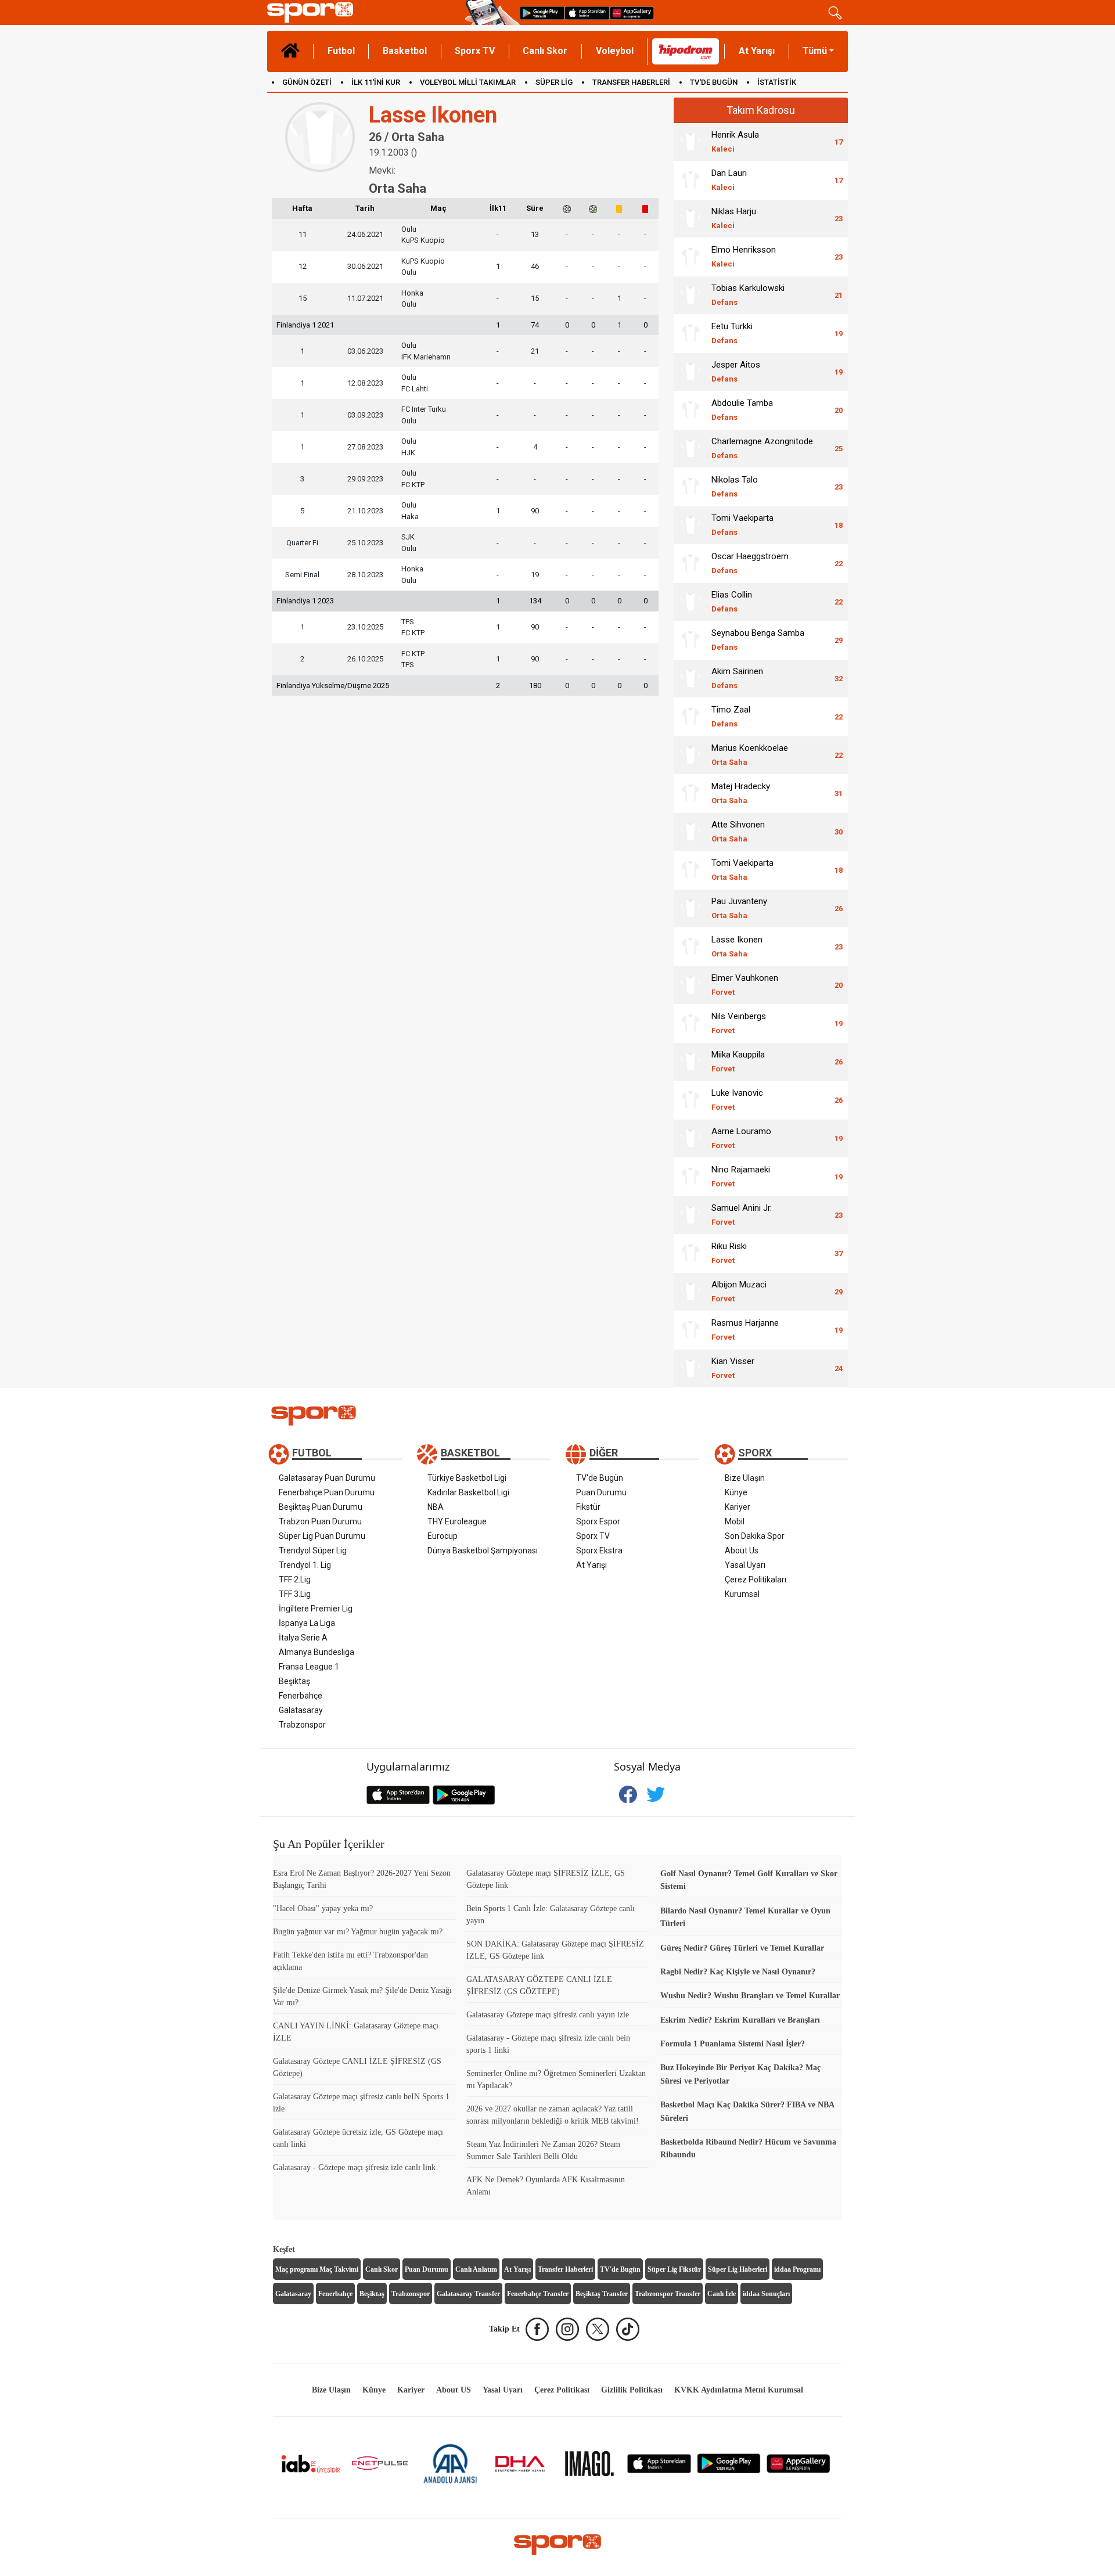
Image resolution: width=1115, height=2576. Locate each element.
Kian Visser (733, 1368)
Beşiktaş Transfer (602, 2294)
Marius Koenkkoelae (750, 755)
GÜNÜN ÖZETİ (307, 82)
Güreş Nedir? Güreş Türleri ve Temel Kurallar (742, 1948)
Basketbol (405, 51)
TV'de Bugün (600, 1478)
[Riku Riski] (690, 1253)
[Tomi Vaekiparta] (690, 525)
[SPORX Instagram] (567, 2329)
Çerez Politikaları (756, 1580)
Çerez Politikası (562, 2390)
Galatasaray (301, 1710)
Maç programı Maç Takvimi (317, 2269)
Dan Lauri (729, 180)
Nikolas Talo (735, 486)
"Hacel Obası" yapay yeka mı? (323, 1908)
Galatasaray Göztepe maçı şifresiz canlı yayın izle (548, 2015)
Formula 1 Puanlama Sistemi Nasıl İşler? (733, 2044)
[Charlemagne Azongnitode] (690, 448)
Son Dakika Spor (755, 1536)
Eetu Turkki (732, 333)
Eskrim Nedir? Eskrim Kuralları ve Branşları (740, 2020)
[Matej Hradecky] (690, 793)
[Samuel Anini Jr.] (690, 1215)
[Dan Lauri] (690, 180)
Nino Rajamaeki (741, 1176)
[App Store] (659, 2463)
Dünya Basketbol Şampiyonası (483, 1550)
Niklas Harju (734, 218)
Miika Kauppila (738, 1061)
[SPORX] (557, 2545)
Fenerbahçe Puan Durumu (327, 1492)
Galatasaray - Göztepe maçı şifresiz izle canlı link (354, 2167)
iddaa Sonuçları (766, 2294)
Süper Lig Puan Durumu (322, 1536)
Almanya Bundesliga (316, 1652)
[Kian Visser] (690, 1368)
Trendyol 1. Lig (305, 1565)
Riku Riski (729, 1253)
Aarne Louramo (741, 1138)
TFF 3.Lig (295, 1594)
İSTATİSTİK (777, 82)
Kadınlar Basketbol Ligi (468, 1492)
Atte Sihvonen (738, 831)
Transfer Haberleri (565, 2269)
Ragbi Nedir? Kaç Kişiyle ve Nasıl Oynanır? (738, 1972)
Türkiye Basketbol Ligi (467, 1478)
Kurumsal (742, 1594)
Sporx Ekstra (599, 1550)
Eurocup (443, 1536)
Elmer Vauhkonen (745, 985)
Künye (736, 1492)
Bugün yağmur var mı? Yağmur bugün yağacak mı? (358, 1932)
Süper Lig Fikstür (674, 2269)
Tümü (815, 51)
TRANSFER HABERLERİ (631, 82)
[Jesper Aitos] (690, 372)
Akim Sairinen (737, 678)
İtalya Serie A (303, 1638)
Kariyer (738, 1507)
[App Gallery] (799, 2463)
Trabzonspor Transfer (668, 2294)
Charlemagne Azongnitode (762, 448)
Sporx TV (475, 51)
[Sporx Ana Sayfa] (364, 12)
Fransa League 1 (309, 1667)
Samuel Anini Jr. (742, 1215)
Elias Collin (732, 601)
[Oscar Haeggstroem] (690, 563)
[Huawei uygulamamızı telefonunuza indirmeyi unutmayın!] (632, 12)
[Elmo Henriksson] (690, 257)
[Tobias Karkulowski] (690, 295)
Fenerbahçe (301, 1696)
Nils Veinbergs (739, 1023)
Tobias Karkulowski (748, 295)
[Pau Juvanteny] (690, 908)
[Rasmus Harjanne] (690, 1330)
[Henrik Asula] (690, 142)
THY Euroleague (457, 1521)
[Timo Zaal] (690, 717)
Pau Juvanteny (739, 908)
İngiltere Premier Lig (316, 1609)
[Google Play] (729, 2463)
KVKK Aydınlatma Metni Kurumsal (739, 2390)
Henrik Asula (735, 141)
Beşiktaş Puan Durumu (321, 1507)
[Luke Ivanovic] (690, 1100)
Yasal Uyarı (745, 1565)
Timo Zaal (731, 716)
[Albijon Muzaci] (690, 1291)
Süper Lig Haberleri (738, 2269)
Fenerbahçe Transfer (538, 2294)
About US (454, 2390)
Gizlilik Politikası (632, 2390)
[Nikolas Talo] (690, 487)
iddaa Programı (797, 2269)
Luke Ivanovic (737, 1100)
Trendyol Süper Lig (313, 1550)
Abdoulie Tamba (742, 410)
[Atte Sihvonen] (690, 832)
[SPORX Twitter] (598, 2329)
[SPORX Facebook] (537, 2329)
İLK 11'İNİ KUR (376, 82)
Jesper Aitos (736, 371)
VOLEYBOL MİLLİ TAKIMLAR (468, 82)
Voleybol (615, 51)
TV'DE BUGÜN (714, 82)
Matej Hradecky (741, 793)
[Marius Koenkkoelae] (690, 755)
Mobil (735, 1521)
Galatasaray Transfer (468, 2294)
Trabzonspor (302, 1725)
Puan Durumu (601, 1492)
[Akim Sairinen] (690, 678)
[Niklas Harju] (690, 218)
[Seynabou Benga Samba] (690, 640)
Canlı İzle (722, 2294)
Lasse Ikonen (737, 946)
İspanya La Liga (307, 1623)
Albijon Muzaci (739, 1291)
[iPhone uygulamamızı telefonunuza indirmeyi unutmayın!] (587, 12)
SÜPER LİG (554, 82)
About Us (742, 1550)
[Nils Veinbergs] (690, 1023)
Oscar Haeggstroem (750, 563)
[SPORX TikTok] (628, 2329)
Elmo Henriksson (744, 256)
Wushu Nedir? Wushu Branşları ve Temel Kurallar (750, 1996)
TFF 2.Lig (295, 1580)
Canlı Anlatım (476, 2269)
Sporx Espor (598, 1521)
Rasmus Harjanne (745, 1330)
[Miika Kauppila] (690, 1062)
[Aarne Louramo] (690, 1138)
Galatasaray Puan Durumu (327, 1478)
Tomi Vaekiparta (742, 525)
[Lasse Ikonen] (690, 947)
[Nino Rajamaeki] (690, 1177)
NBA (436, 1507)
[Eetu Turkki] (690, 333)
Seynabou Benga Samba (758, 640)
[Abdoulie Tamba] (690, 410)
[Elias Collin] (690, 602)
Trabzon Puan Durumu (320, 1521)
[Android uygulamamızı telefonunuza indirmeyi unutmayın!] (542, 12)
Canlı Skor (545, 51)
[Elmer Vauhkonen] (690, 985)
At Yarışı (757, 51)
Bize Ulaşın (745, 1478)
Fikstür (588, 1507)
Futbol (341, 51)
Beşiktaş (294, 1681)
